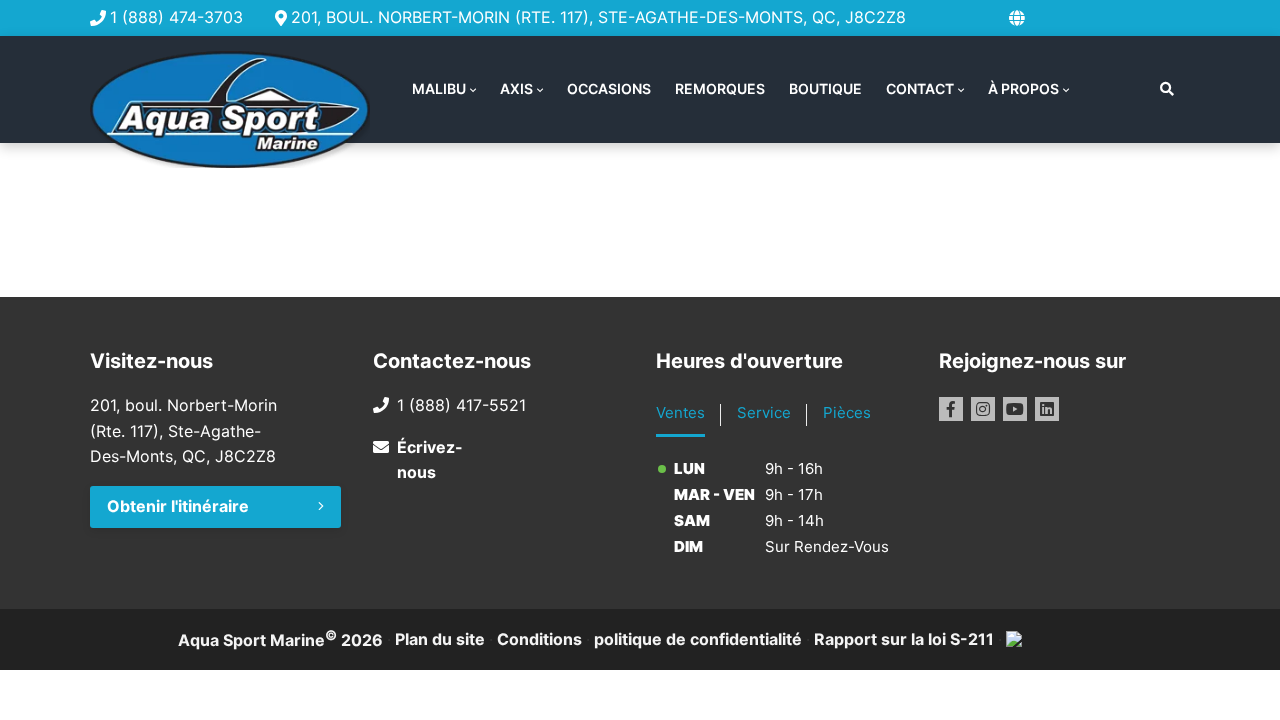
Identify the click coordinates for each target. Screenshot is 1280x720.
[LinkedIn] (1047, 409)
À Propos (1023, 88)
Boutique (825, 88)
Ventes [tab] (680, 412)
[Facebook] (951, 409)
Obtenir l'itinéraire (178, 506)
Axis (516, 88)
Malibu (439, 88)
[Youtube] (1015, 409)
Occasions (609, 88)
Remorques (720, 88)
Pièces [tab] (847, 412)
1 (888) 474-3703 (176, 17)
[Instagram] (983, 409)
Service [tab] (764, 412)
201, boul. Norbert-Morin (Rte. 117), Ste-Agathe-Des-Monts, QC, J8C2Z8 (598, 17)
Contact (920, 88)
